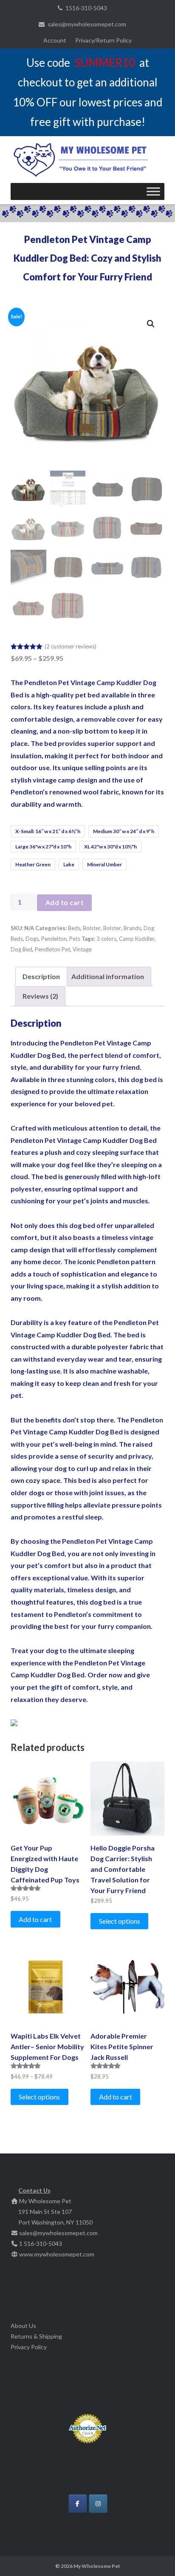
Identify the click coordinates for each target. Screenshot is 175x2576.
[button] (151, 324)
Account (55, 40)
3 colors (106, 939)
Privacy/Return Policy (103, 40)
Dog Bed (21, 949)
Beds (74, 928)
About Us (23, 2326)
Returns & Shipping (36, 2336)
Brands (132, 928)
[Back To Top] (154, 2556)
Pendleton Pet (52, 949)
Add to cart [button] (35, 1919)
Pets (75, 939)
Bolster (92, 928)
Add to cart (65, 902)
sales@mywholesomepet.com (87, 24)
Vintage (82, 949)
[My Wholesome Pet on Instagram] (98, 2504)
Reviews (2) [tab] (40, 996)
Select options (120, 1921)
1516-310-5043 (86, 8)
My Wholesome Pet (97, 2566)
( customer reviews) (71, 646)
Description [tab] (41, 976)
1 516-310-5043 (41, 2243)
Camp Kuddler (137, 939)
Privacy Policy (29, 2347)
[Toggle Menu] (153, 191)
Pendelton (54, 939)
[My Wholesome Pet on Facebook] (78, 2504)
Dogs (32, 939)
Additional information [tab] (108, 976)
